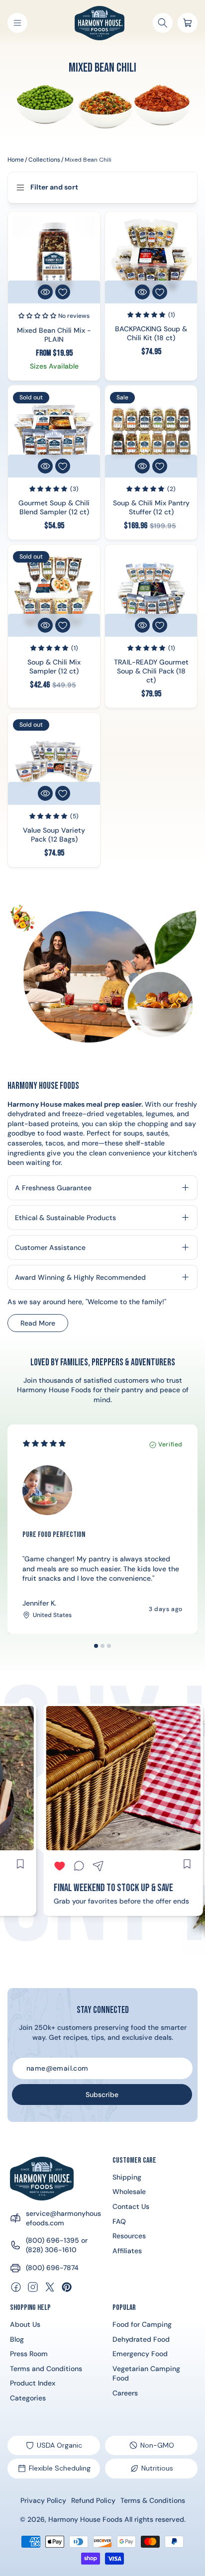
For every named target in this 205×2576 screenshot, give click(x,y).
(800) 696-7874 (52, 2268)
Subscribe (102, 2095)
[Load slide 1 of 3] (96, 1646)
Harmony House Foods (85, 2519)
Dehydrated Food (141, 2339)
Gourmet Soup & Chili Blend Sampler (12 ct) (54, 507)
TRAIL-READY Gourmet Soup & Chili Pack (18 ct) (151, 671)
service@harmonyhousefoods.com (63, 2218)
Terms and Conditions (46, 2369)
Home (16, 160)
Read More (44, 1325)
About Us (25, 2324)
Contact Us (131, 2206)
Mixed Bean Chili (88, 160)
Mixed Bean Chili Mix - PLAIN (54, 334)
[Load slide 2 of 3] (102, 1646)
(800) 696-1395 (52, 2240)
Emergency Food (140, 2354)
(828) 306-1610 (51, 2250)
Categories (28, 2398)
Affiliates (127, 2251)
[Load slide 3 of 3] (109, 1646)
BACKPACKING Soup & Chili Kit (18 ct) (151, 333)
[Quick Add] (45, 292)
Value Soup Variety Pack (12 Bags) (54, 835)
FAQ (119, 2221)
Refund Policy (93, 2500)
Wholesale (129, 2192)
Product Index (33, 2383)
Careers (125, 2393)
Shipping (127, 2177)
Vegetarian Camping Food (146, 2374)
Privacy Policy (43, 2500)
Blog (17, 2339)
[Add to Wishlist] (63, 292)
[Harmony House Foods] (42, 2179)
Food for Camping (142, 2324)
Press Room (29, 2354)
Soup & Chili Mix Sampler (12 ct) (54, 667)
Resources (129, 2236)
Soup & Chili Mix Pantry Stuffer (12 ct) (151, 507)
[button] (17, 23)
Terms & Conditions (153, 2500)
